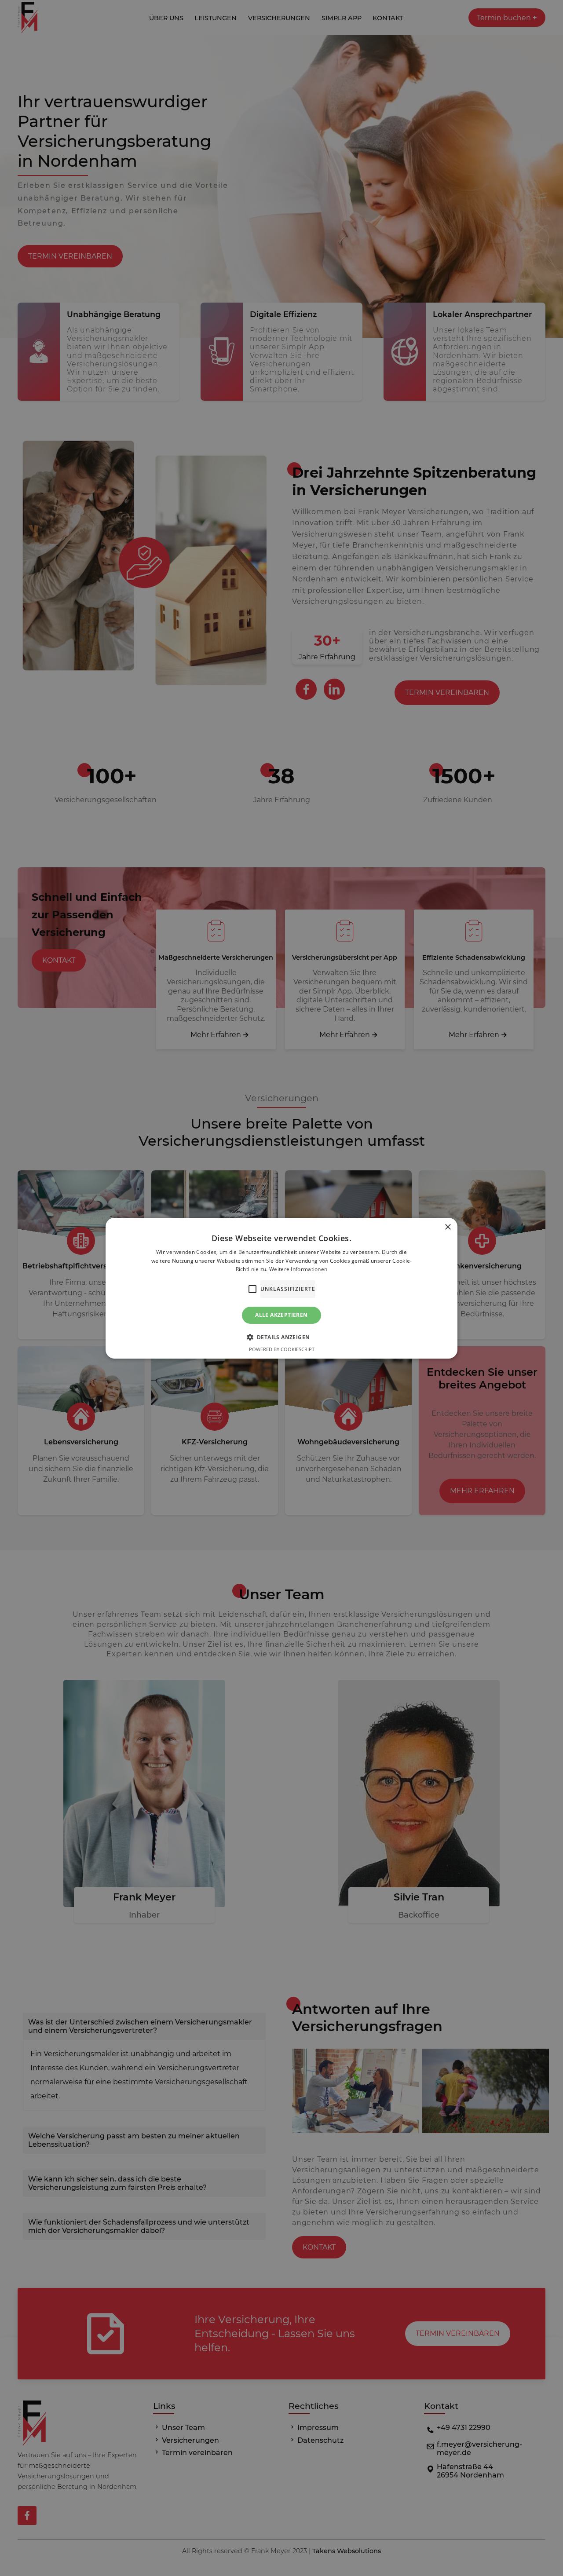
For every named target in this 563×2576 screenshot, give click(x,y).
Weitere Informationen (298, 1269)
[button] (282, 1337)
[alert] (281, 1288)
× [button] (448, 1227)
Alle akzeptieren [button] (281, 1315)
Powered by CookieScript (282, 1349)
